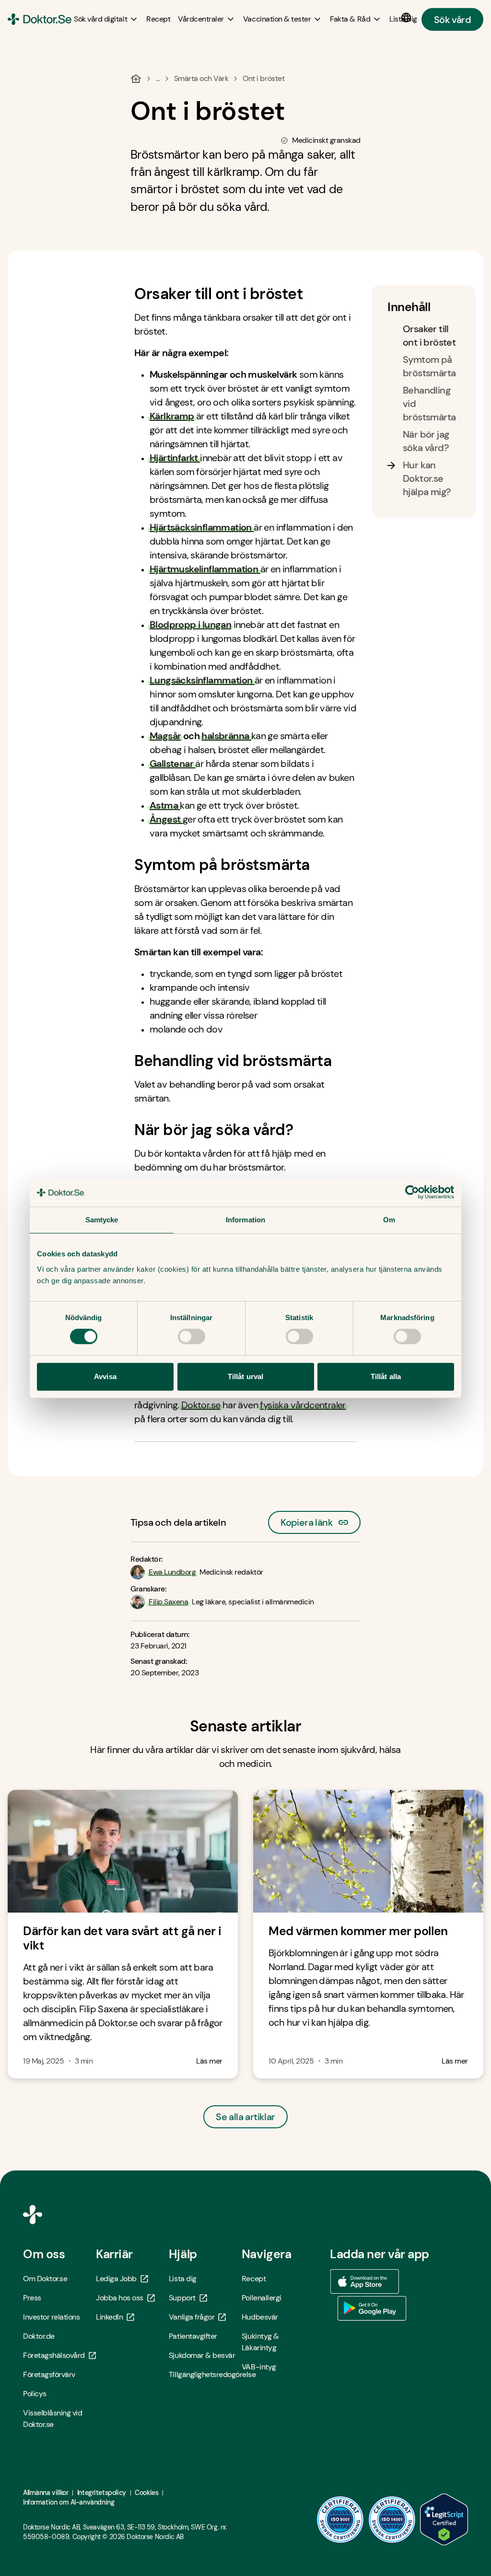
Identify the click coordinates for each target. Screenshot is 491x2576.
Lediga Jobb (116, 2279)
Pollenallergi (262, 2298)
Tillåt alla (386, 1376)
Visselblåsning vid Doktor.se (53, 2419)
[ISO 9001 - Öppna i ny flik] (340, 2519)
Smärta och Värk (201, 78)
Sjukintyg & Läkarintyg (260, 2342)
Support (182, 2298)
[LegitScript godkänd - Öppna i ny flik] (444, 2519)
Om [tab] (389, 1220)
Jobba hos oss (120, 2298)
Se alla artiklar (245, 2117)
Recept (254, 2279)
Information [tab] (245, 1220)
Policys (35, 2394)
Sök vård (452, 19)
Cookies (146, 2493)
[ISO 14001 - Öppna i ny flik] (392, 2519)
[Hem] (136, 79)
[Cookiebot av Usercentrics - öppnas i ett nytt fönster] (412, 1192)
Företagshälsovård (54, 2355)
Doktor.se (201, 1405)
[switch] (192, 1336)
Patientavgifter (193, 2336)
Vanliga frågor (192, 2317)
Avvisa (105, 1376)
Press (32, 2298)
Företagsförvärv (49, 2374)
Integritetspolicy (102, 2493)
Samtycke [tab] (102, 1220)
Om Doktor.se (45, 2279)
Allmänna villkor (46, 2493)
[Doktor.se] (40, 19)
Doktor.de (39, 2336)
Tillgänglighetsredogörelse (205, 2374)
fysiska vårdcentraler (303, 1405)
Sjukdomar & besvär (202, 2355)
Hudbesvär (260, 2317)
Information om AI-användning (69, 2502)
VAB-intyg (259, 2367)
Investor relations (51, 2317)
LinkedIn (109, 2317)
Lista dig (183, 2279)
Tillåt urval (245, 1376)
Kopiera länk (307, 1520)
